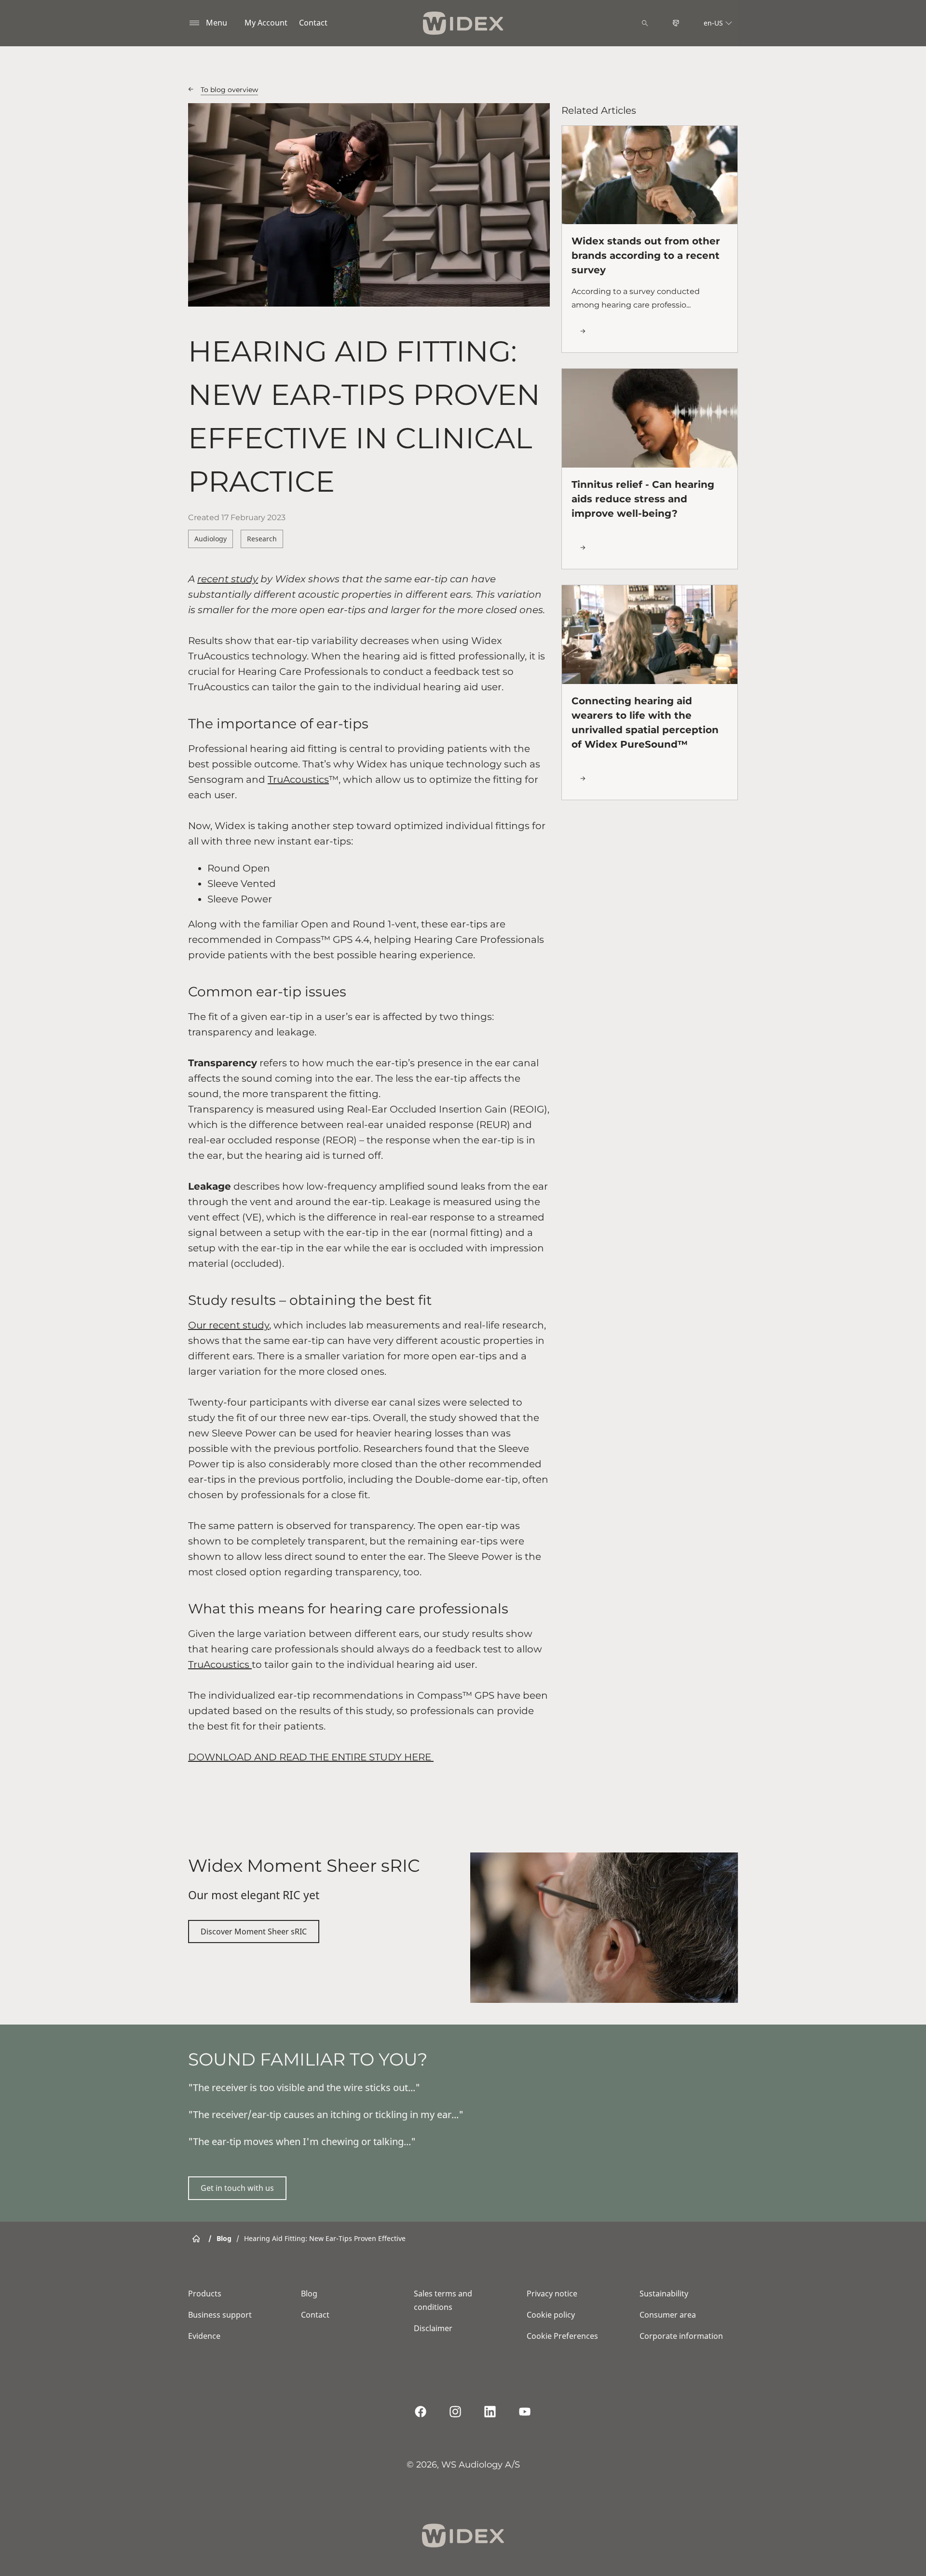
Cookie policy (551, 2315)
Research (262, 539)
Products (205, 2294)
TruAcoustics (298, 779)
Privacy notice (552, 2294)
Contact (313, 23)
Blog (309, 2294)
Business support (220, 2315)
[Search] (645, 23)
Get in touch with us (237, 2188)
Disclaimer (433, 2328)
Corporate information (681, 2336)
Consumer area (668, 2315)
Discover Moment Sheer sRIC (254, 1932)
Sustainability (664, 2294)
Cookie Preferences (562, 2336)
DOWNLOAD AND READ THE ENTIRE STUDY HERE (311, 1757)
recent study (228, 579)
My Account (266, 23)
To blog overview (229, 90)
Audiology (211, 539)
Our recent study (229, 1325)
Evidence (204, 2336)
